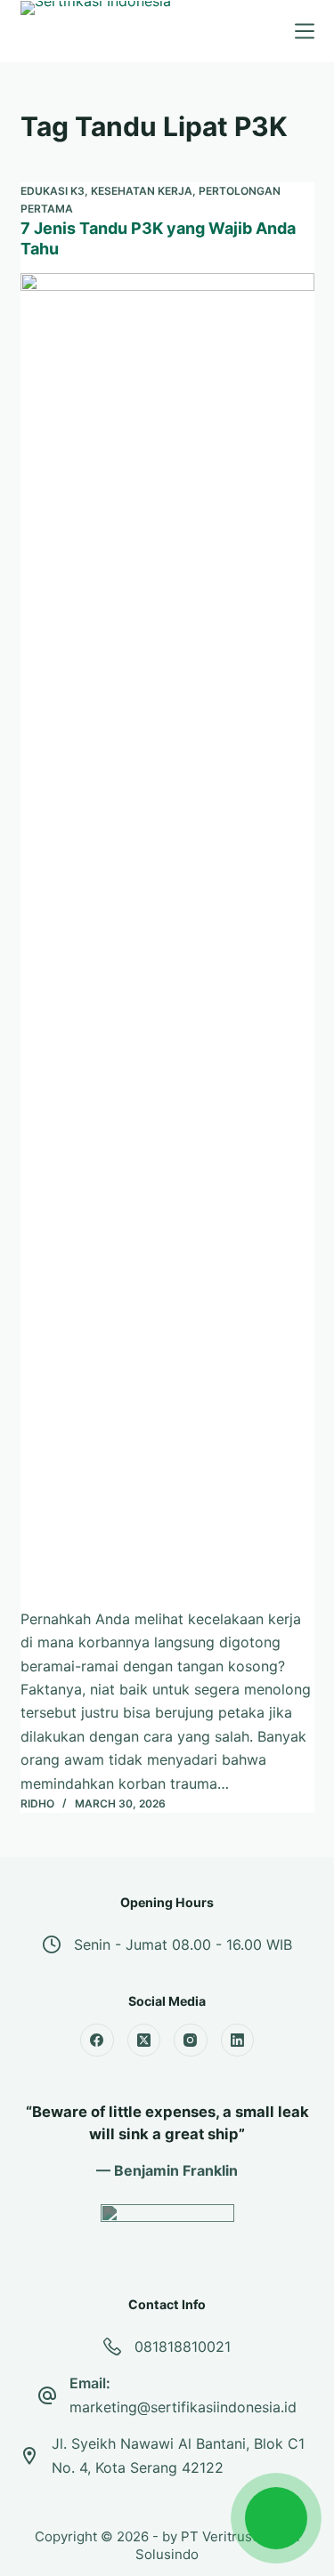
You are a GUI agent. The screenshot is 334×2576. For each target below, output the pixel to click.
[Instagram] (191, 2041)
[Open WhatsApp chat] (276, 2518)
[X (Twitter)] (144, 2041)
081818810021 (183, 2347)
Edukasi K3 (53, 191)
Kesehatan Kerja (142, 191)
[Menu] (305, 31)
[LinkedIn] (238, 2041)
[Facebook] (97, 2041)
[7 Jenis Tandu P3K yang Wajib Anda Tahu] (167, 940)
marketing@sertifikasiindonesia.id (183, 2407)
